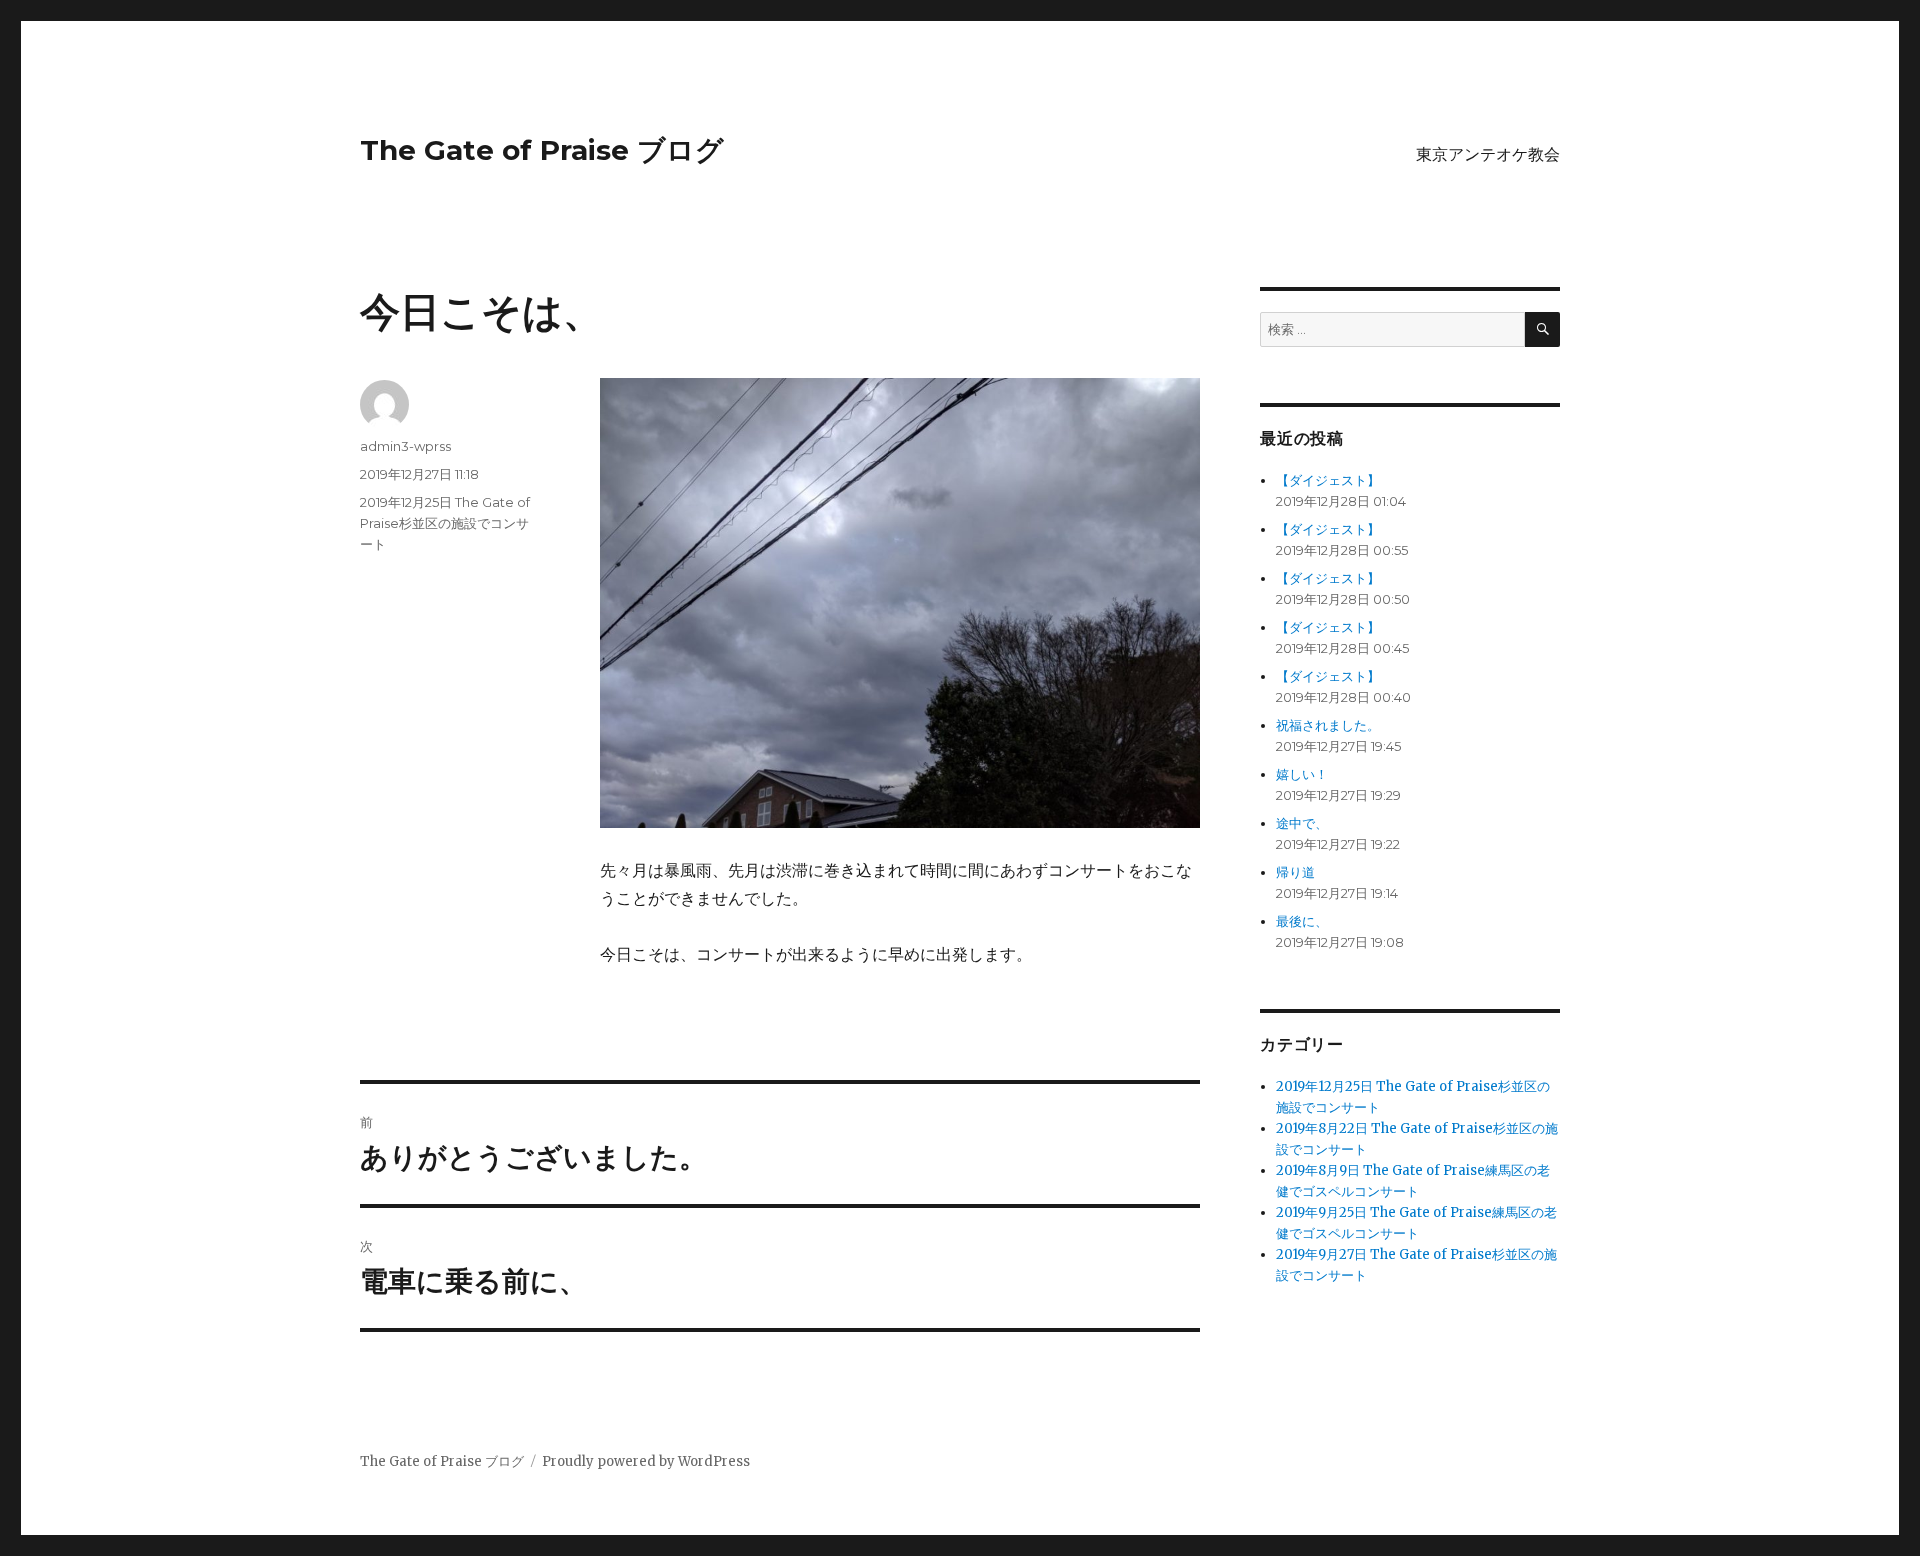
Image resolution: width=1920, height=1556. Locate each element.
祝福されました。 (1328, 725)
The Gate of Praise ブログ (542, 150)
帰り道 (1295, 872)
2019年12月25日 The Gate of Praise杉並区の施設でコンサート (445, 523)
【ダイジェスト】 (1328, 480)
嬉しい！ (1302, 774)
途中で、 (1302, 823)
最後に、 (1302, 921)
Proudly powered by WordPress (646, 1461)
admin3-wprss (405, 446)
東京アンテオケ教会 (1488, 154)
